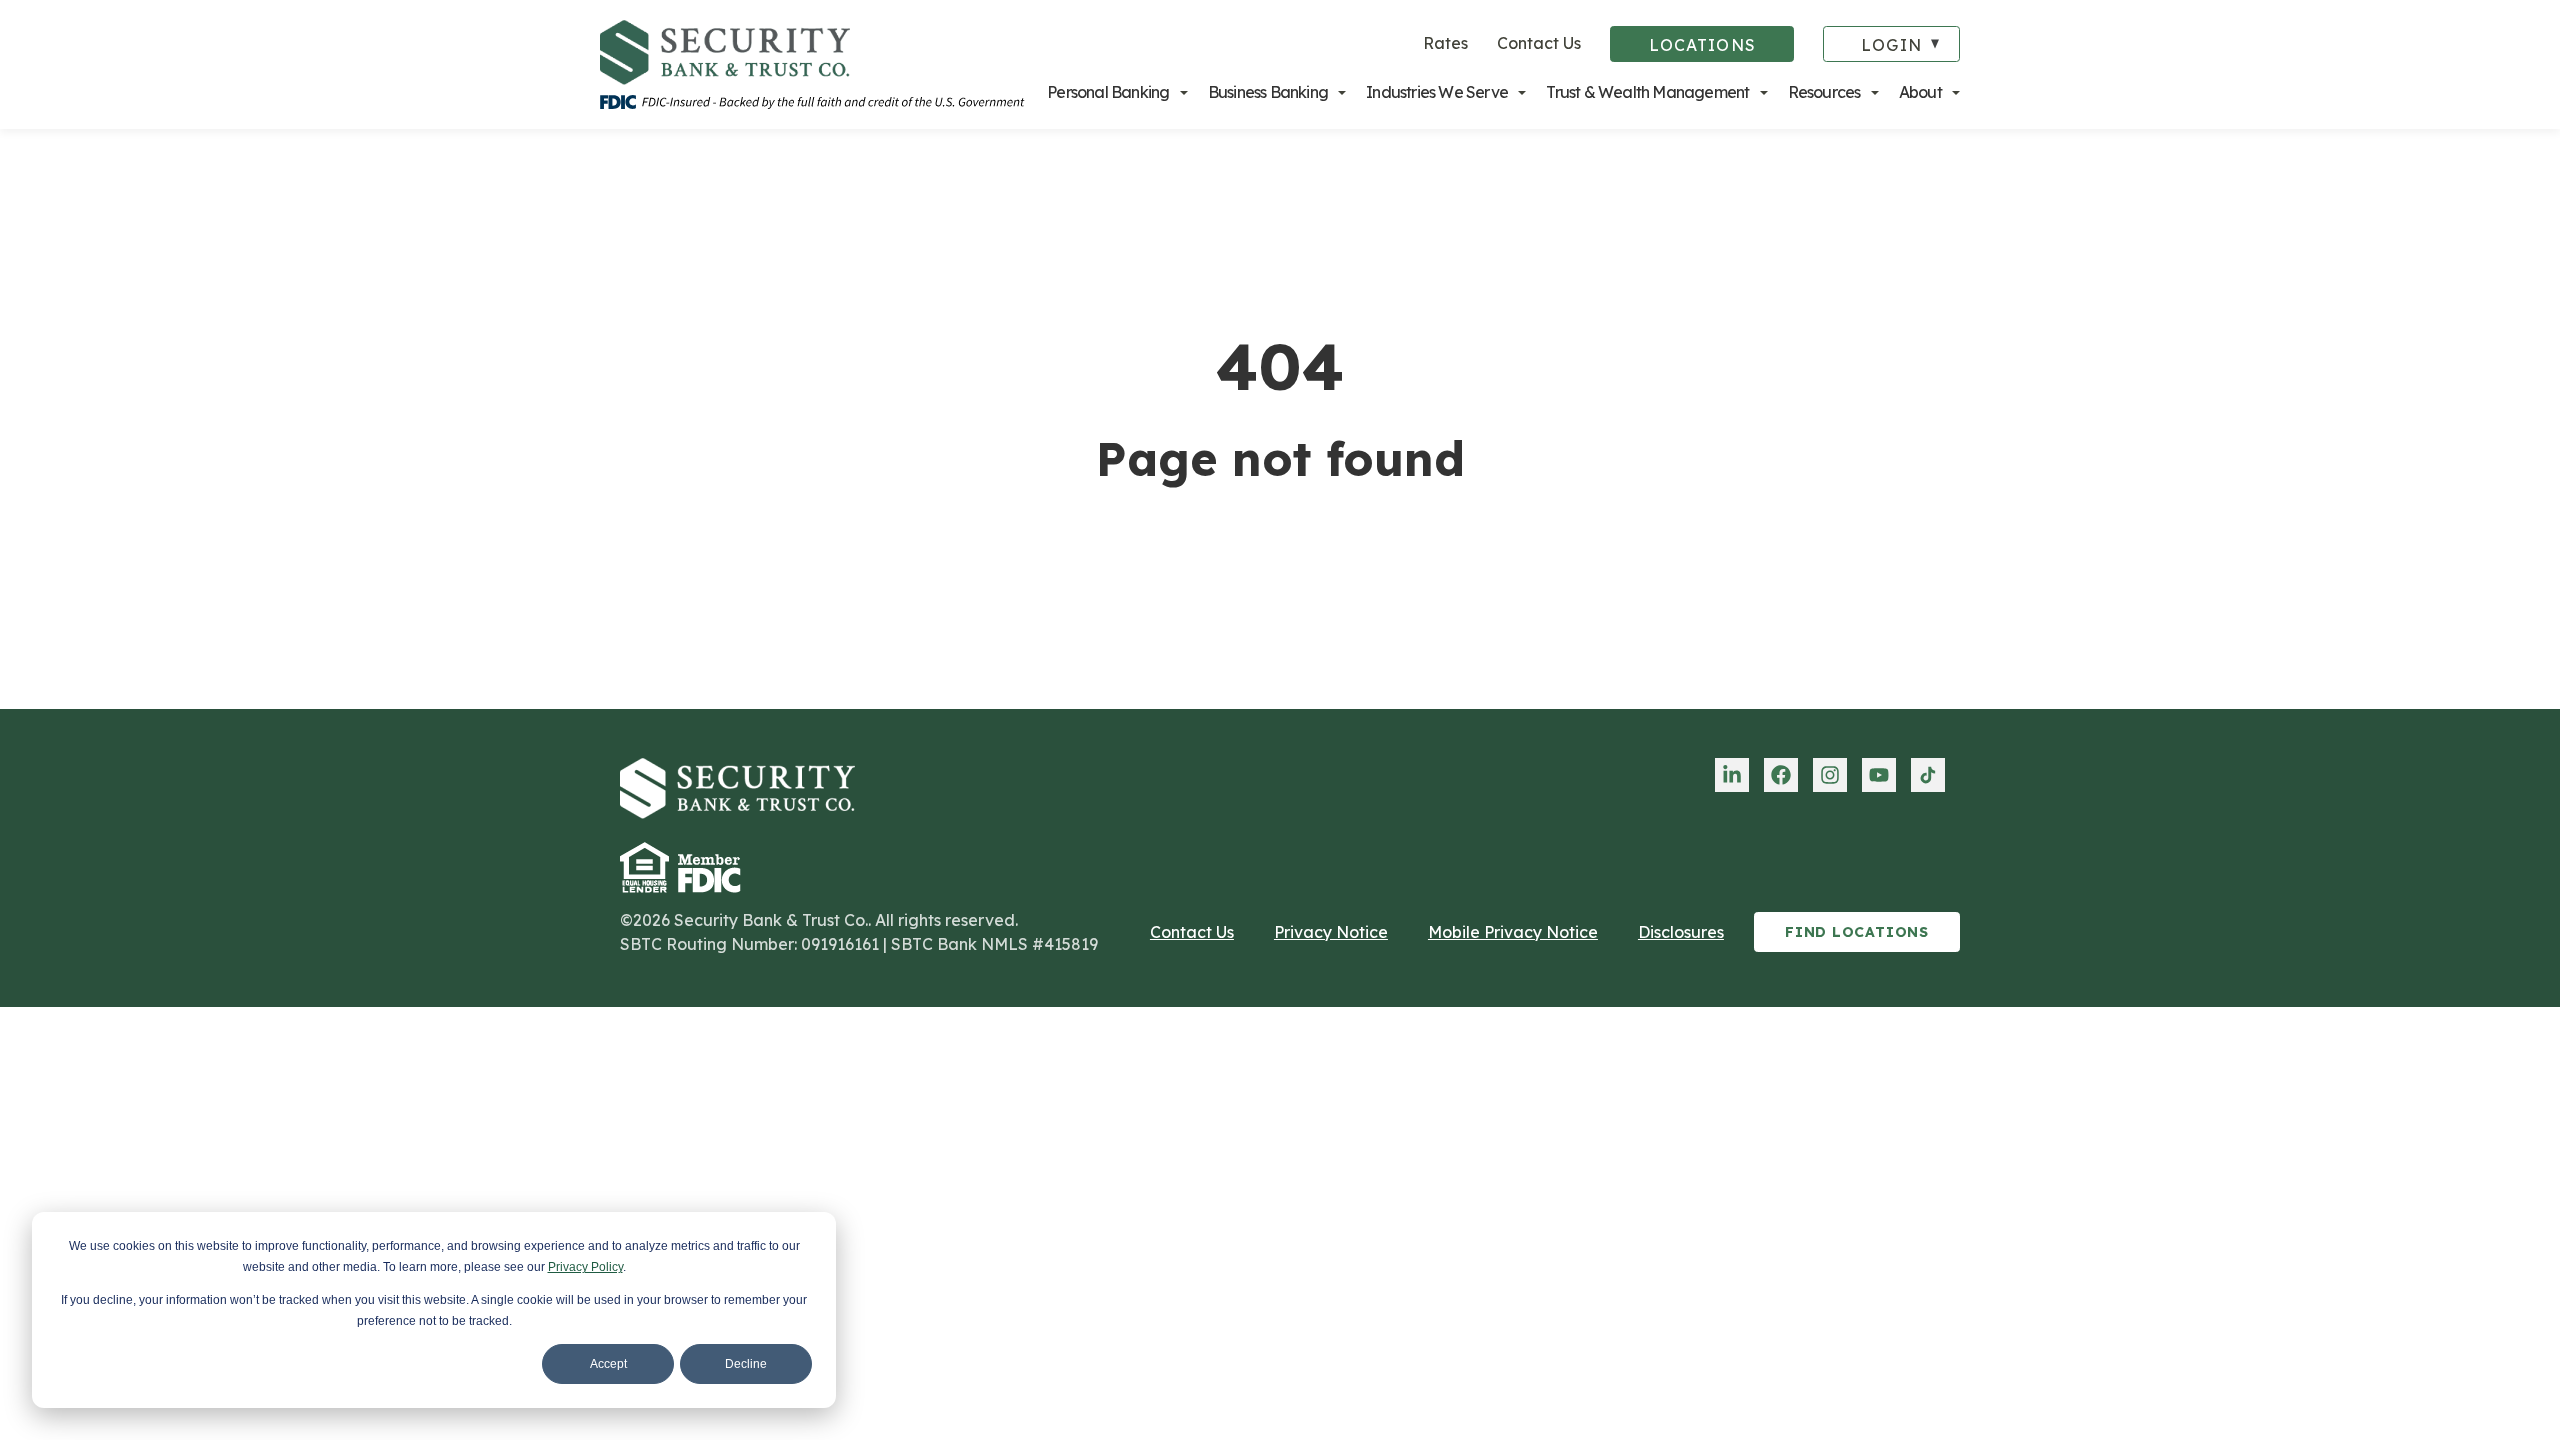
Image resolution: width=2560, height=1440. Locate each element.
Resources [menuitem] (1824, 92)
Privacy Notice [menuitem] (1331, 932)
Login (1891, 45)
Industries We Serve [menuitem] (1437, 92)
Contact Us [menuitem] (1192, 932)
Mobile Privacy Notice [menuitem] (1513, 932)
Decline (746, 1364)
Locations (1702, 45)
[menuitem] (1732, 775)
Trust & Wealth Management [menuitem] (1647, 92)
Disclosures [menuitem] (1681, 932)
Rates (1445, 43)
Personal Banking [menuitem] (1108, 92)
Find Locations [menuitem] (1857, 932)
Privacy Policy (585, 1267)
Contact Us (1539, 43)
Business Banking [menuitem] (1268, 92)
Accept (608, 1364)
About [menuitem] (1920, 92)
